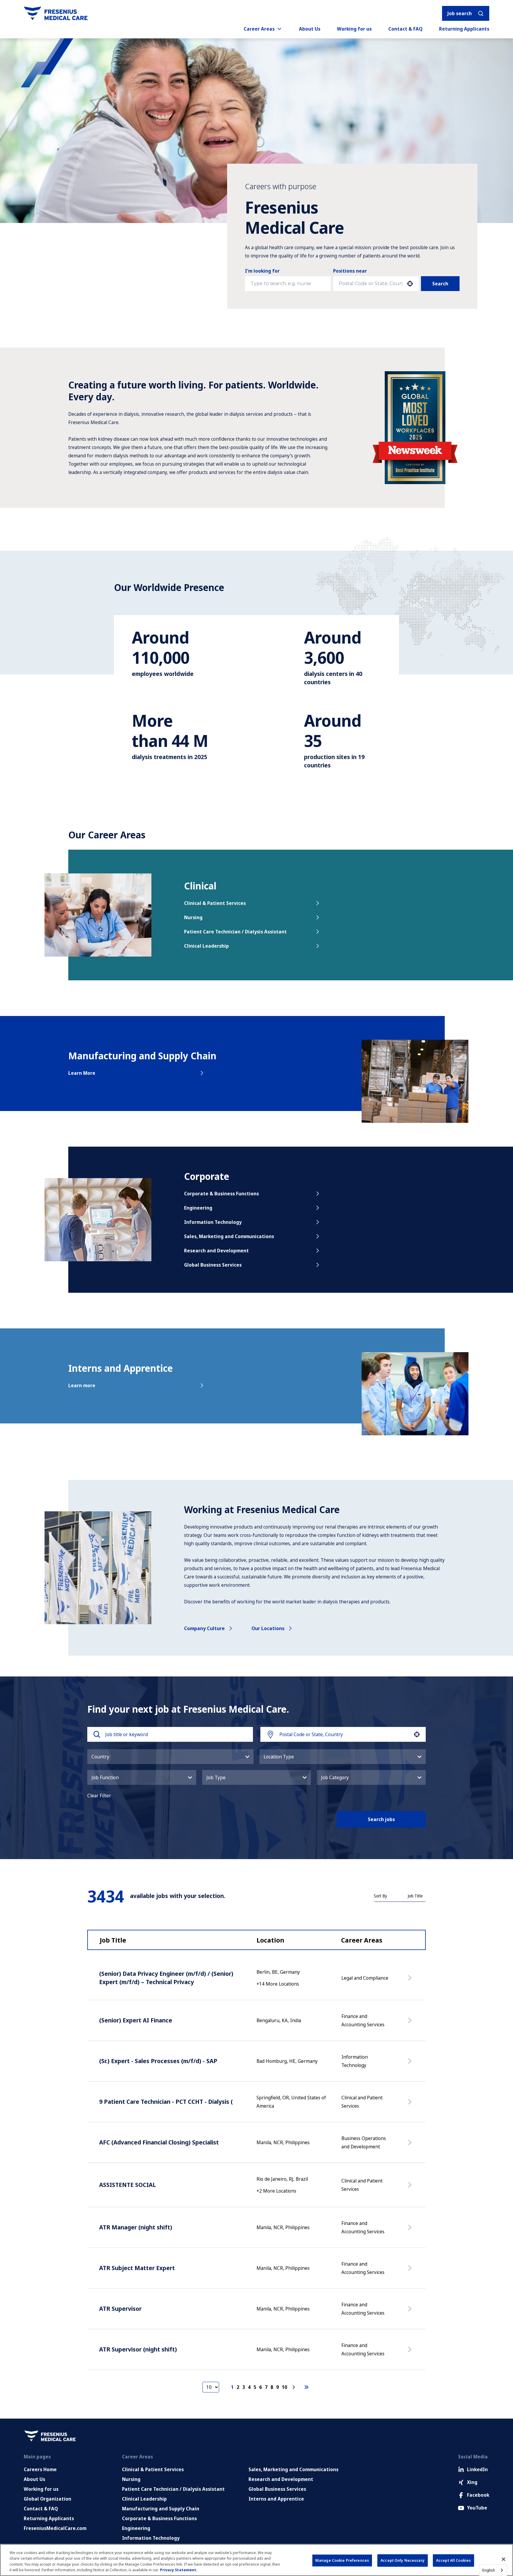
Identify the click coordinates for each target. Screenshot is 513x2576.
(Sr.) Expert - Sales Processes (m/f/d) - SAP (158, 2061)
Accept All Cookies (453, 2560)
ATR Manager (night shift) (136, 2227)
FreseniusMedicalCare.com (55, 2528)
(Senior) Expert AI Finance (136, 2020)
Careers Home (40, 2469)
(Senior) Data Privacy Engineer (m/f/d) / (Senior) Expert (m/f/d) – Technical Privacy (166, 1978)
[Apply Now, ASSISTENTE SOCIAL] (411, 2188)
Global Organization (47, 2499)
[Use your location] (410, 284)
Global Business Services (213, 1265)
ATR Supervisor (120, 2309)
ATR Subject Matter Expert (137, 2268)
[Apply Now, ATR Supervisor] (411, 2312)
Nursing (193, 917)
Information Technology (213, 1222)
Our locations (268, 1628)
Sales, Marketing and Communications (229, 1236)
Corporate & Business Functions (221, 1194)
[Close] (503, 2559)
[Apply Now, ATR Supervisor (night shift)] (411, 2352)
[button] (170, 1757)
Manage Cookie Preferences (342, 2560)
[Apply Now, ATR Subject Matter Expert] (411, 2271)
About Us (310, 29)
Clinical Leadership (206, 946)
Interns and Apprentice (276, 2499)
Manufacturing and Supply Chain (161, 2509)
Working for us (354, 29)
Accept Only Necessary (403, 2560)
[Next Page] (294, 2387)
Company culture (204, 1628)
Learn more (82, 1385)
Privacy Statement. (179, 2570)
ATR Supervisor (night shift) (138, 2349)
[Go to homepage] (56, 13)
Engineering (198, 1208)
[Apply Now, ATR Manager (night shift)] (411, 2230)
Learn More (82, 1073)
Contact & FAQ (405, 29)
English (489, 2570)
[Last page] (306, 2387)
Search (440, 284)
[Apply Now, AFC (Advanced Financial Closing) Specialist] (411, 2145)
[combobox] (371, 284)
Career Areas (259, 29)
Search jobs (381, 1819)
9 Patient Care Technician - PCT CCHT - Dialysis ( (166, 2102)
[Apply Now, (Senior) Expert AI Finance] (411, 2023)
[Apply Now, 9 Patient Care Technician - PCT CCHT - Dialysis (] (411, 2105)
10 (284, 2387)
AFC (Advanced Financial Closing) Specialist (159, 2142)
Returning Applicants (464, 29)
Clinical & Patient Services (215, 903)
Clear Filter (99, 1796)
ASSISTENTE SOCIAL (128, 2185)
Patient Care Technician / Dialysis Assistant (235, 932)
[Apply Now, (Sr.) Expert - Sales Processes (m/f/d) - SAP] (411, 2064)
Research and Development (216, 1251)
